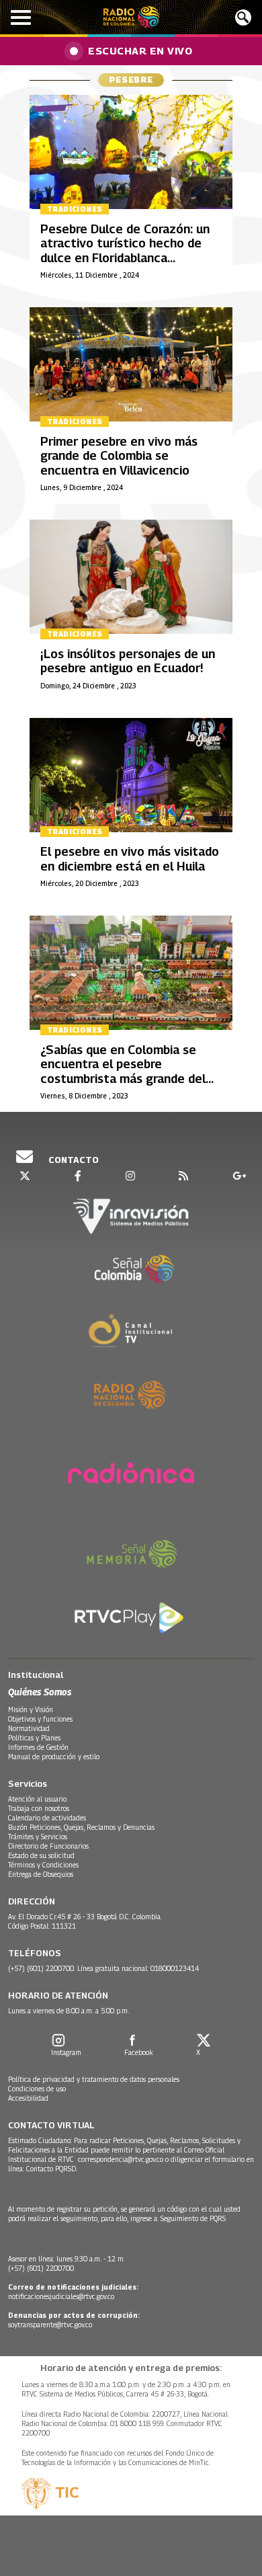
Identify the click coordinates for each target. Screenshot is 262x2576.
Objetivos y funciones (40, 1719)
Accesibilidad (28, 2098)
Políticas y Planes (34, 1738)
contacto (73, 1160)
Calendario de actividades (47, 1818)
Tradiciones (75, 209)
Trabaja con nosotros (39, 1808)
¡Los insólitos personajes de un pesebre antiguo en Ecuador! (128, 661)
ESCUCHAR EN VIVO (140, 50)
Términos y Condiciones (43, 1865)
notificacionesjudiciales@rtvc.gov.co (61, 2296)
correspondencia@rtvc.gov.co (121, 2159)
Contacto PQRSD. (53, 2169)
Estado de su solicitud (41, 1855)
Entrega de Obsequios (41, 1874)
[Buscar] (243, 17)
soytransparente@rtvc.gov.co (50, 2325)
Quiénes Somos (40, 1692)
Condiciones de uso (37, 2089)
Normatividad (29, 1728)
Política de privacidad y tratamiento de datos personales (94, 2079)
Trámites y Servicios (38, 1837)
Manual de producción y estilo (54, 1757)
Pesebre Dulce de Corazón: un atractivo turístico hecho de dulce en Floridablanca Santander (125, 251)
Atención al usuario (37, 1799)
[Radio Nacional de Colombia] (131, 17)
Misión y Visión (31, 1709)
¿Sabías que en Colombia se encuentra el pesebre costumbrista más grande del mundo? (123, 1072)
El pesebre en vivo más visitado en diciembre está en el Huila (130, 859)
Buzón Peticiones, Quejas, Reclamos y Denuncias (81, 1827)
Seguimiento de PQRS (193, 2218)
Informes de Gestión (38, 1747)
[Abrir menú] (21, 17)
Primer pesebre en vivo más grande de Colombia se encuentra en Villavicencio (119, 456)
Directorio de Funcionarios (48, 1846)
